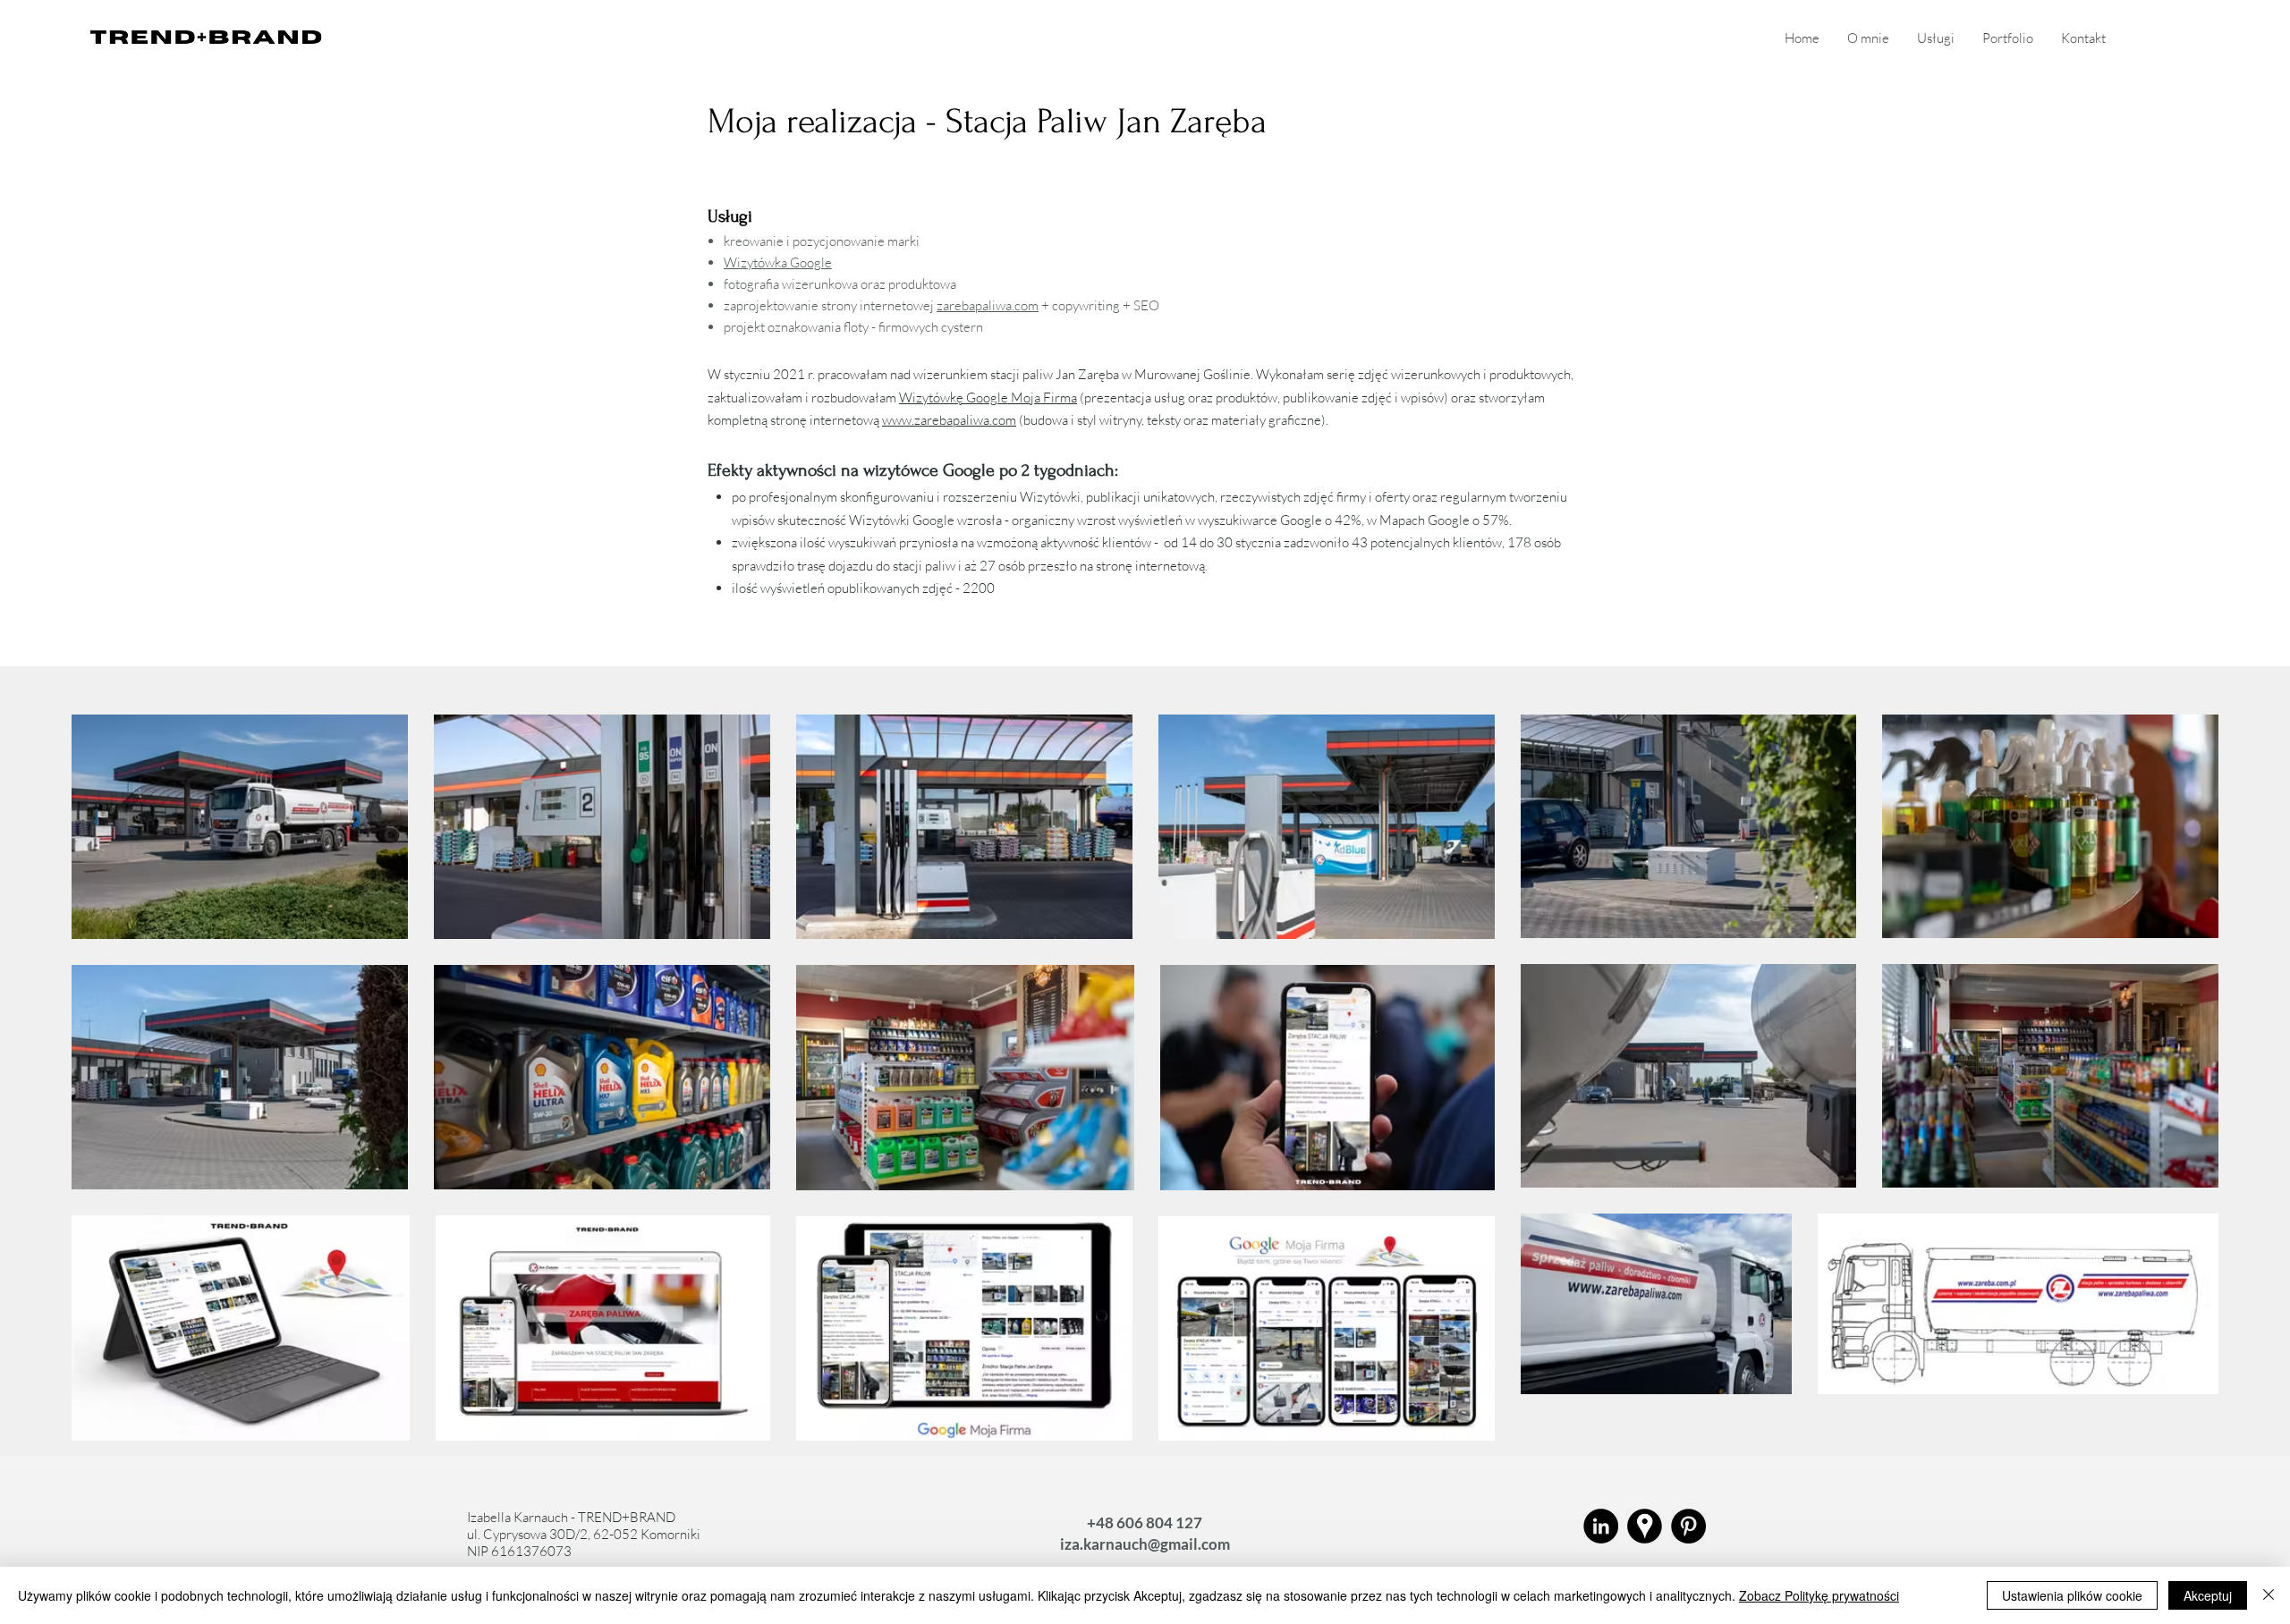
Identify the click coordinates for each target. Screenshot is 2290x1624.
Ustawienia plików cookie (2072, 1595)
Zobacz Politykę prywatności (1819, 1595)
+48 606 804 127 (1145, 1522)
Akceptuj (2208, 1595)
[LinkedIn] (1601, 1526)
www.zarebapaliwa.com (949, 420)
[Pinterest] (1688, 1526)
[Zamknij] (2269, 1595)
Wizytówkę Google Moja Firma (988, 398)
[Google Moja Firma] (1645, 1526)
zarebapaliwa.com (988, 305)
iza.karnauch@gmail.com (1145, 1544)
